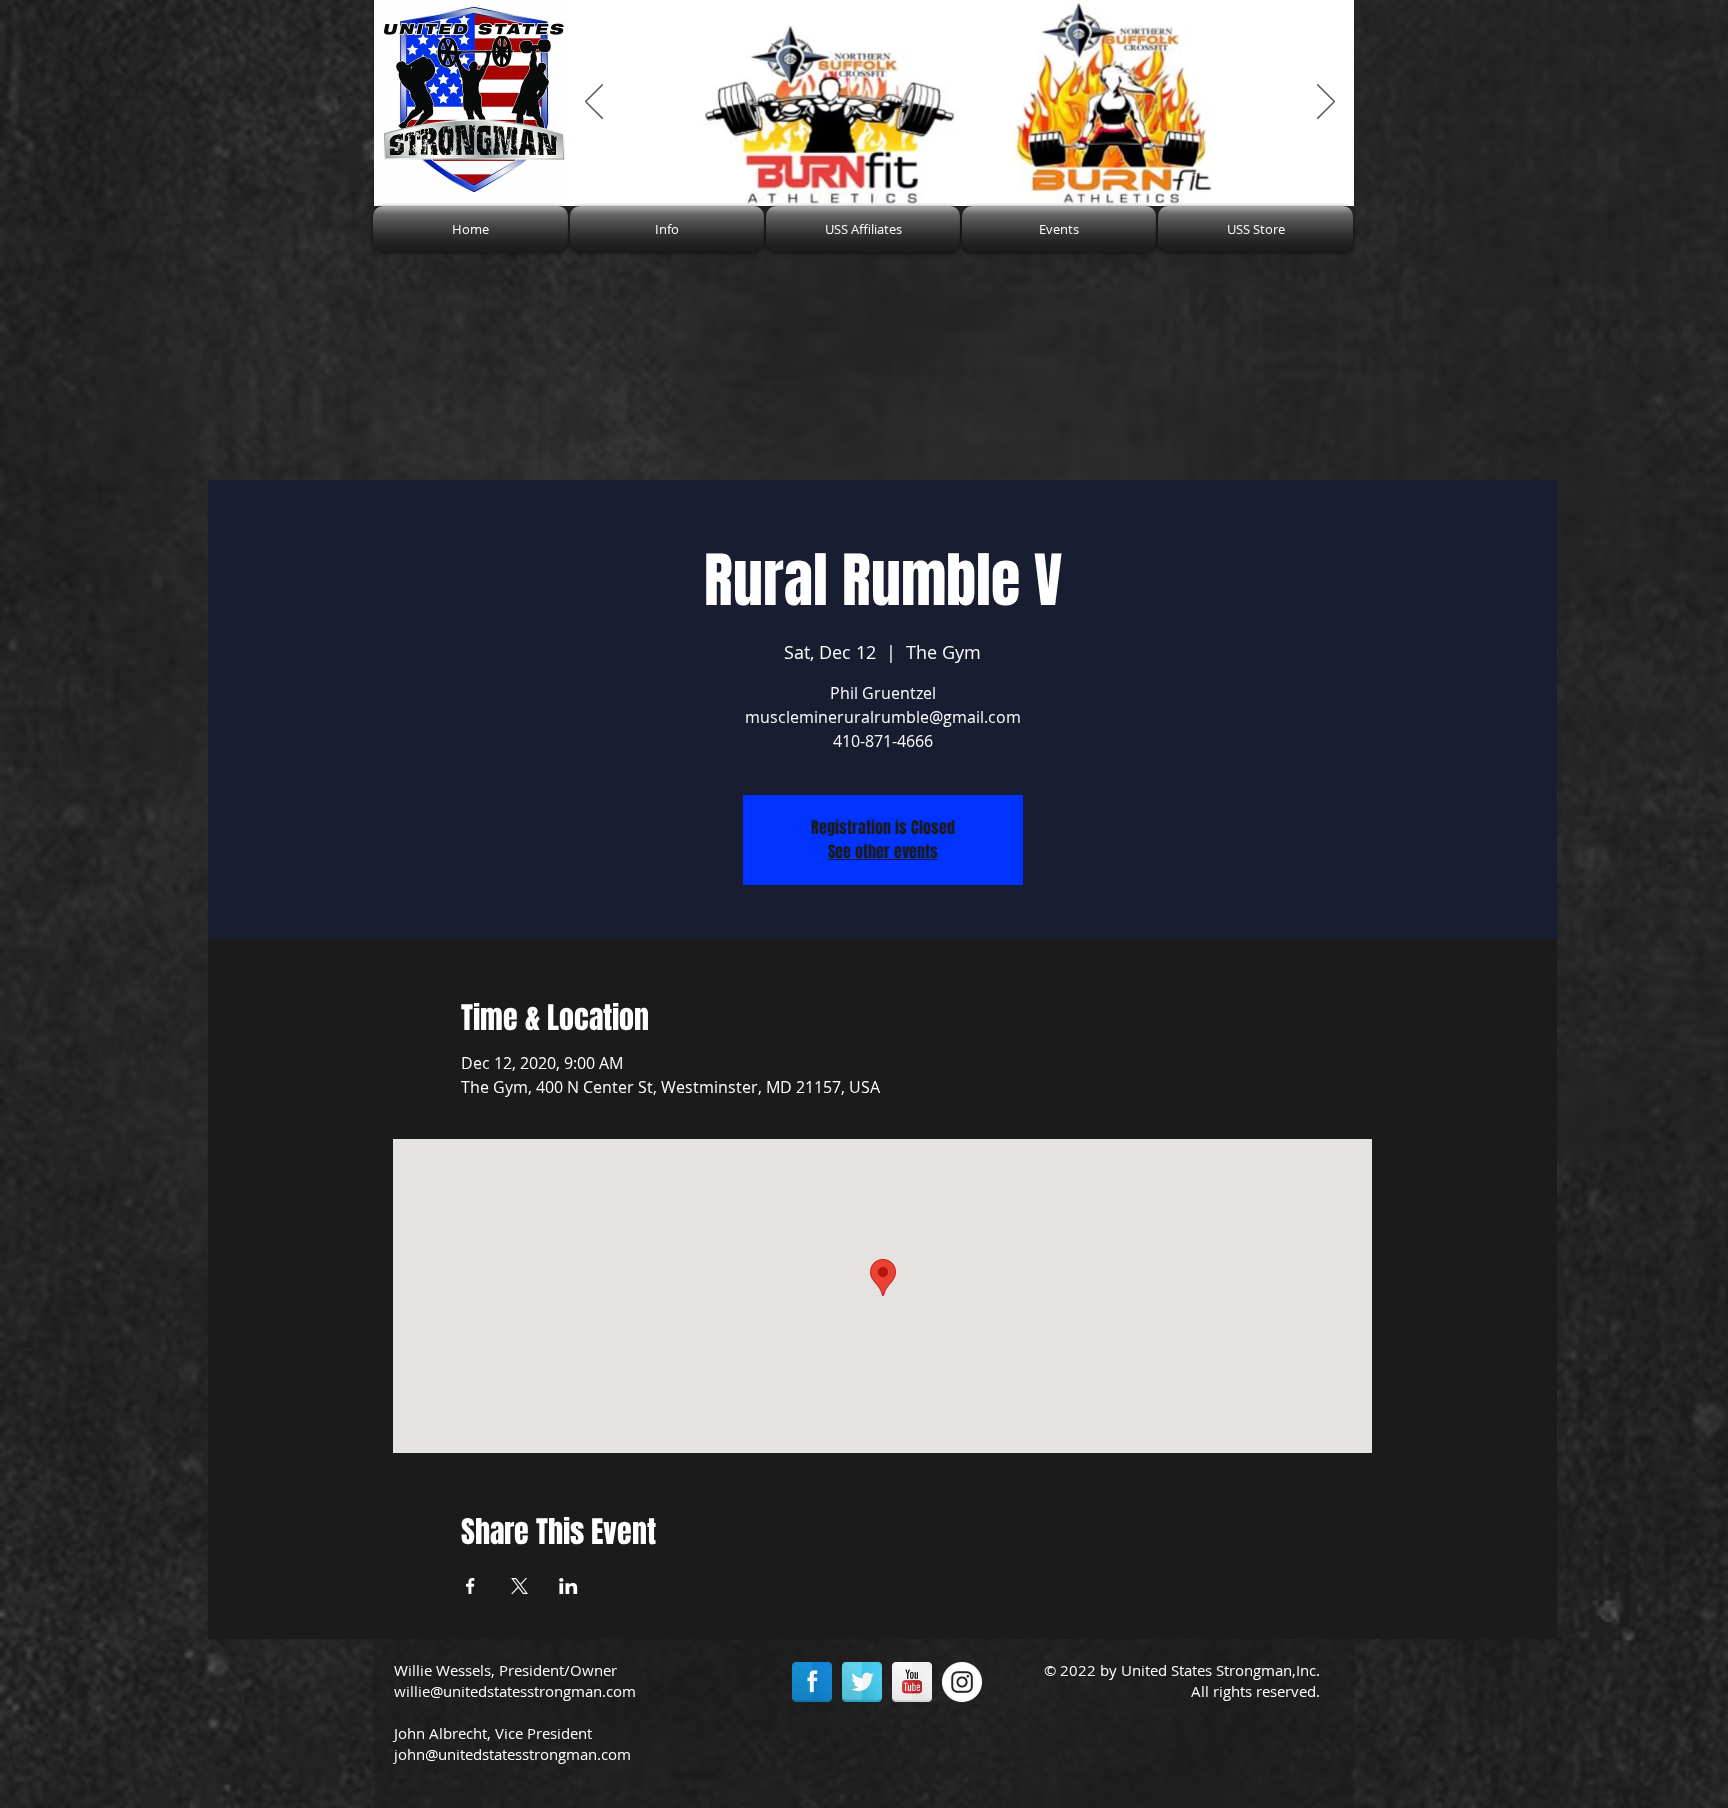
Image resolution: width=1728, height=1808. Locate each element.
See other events (883, 851)
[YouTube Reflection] (912, 1682)
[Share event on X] (519, 1586)
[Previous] (594, 103)
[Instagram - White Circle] (962, 1682)
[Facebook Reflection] (812, 1682)
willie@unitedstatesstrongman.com (515, 1691)
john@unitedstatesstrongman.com (512, 1754)
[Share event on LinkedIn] (568, 1586)
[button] (667, 229)
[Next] (1326, 103)
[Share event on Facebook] (470, 1586)
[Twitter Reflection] (862, 1682)
